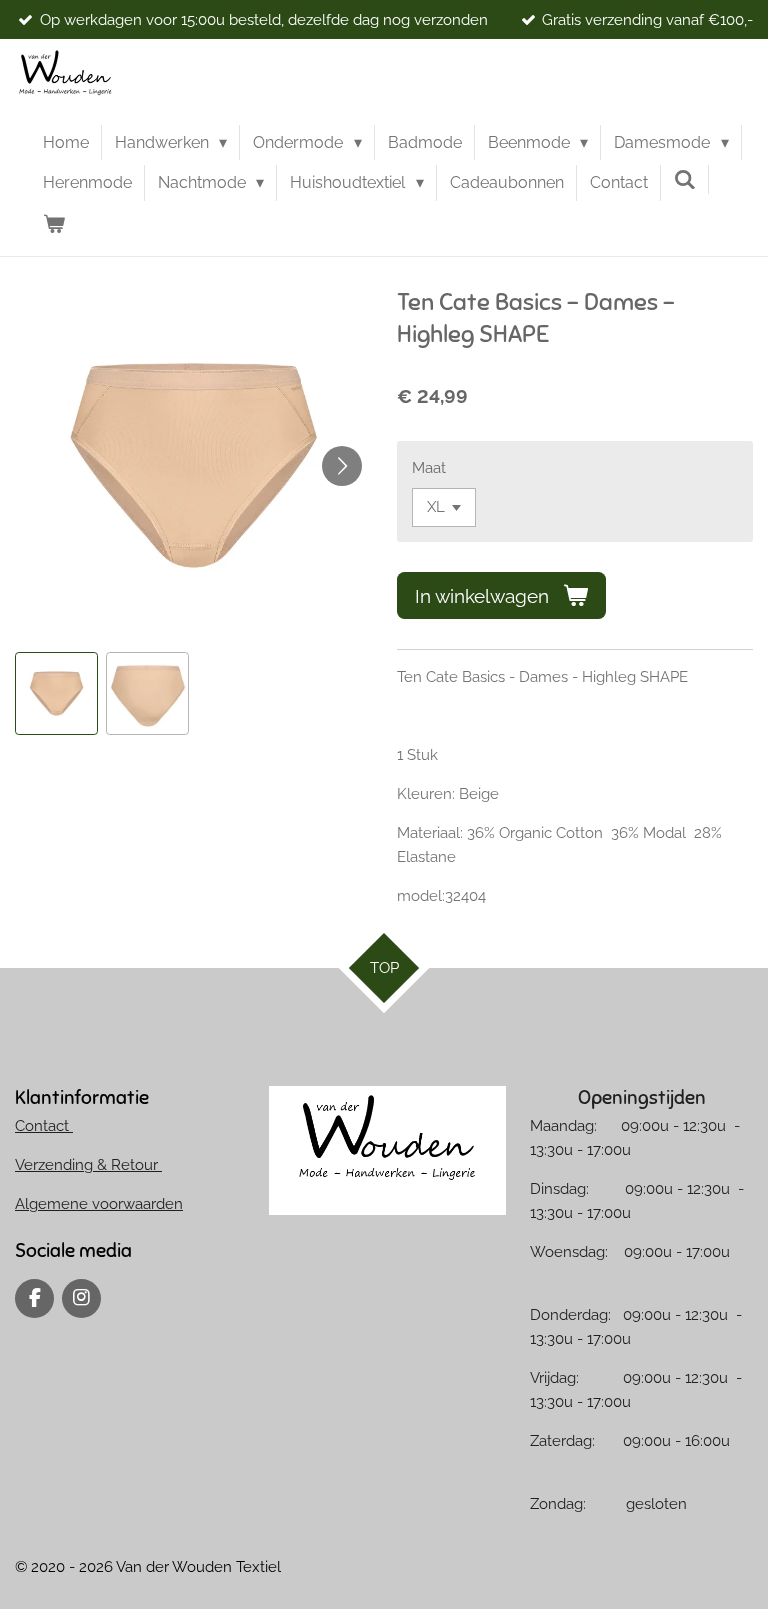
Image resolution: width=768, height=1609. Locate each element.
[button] (56, 693)
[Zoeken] (685, 179)
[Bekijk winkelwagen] (54, 224)
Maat (429, 468)
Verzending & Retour (88, 1165)
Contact (44, 1126)
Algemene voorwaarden (99, 1204)
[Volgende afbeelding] (342, 466)
